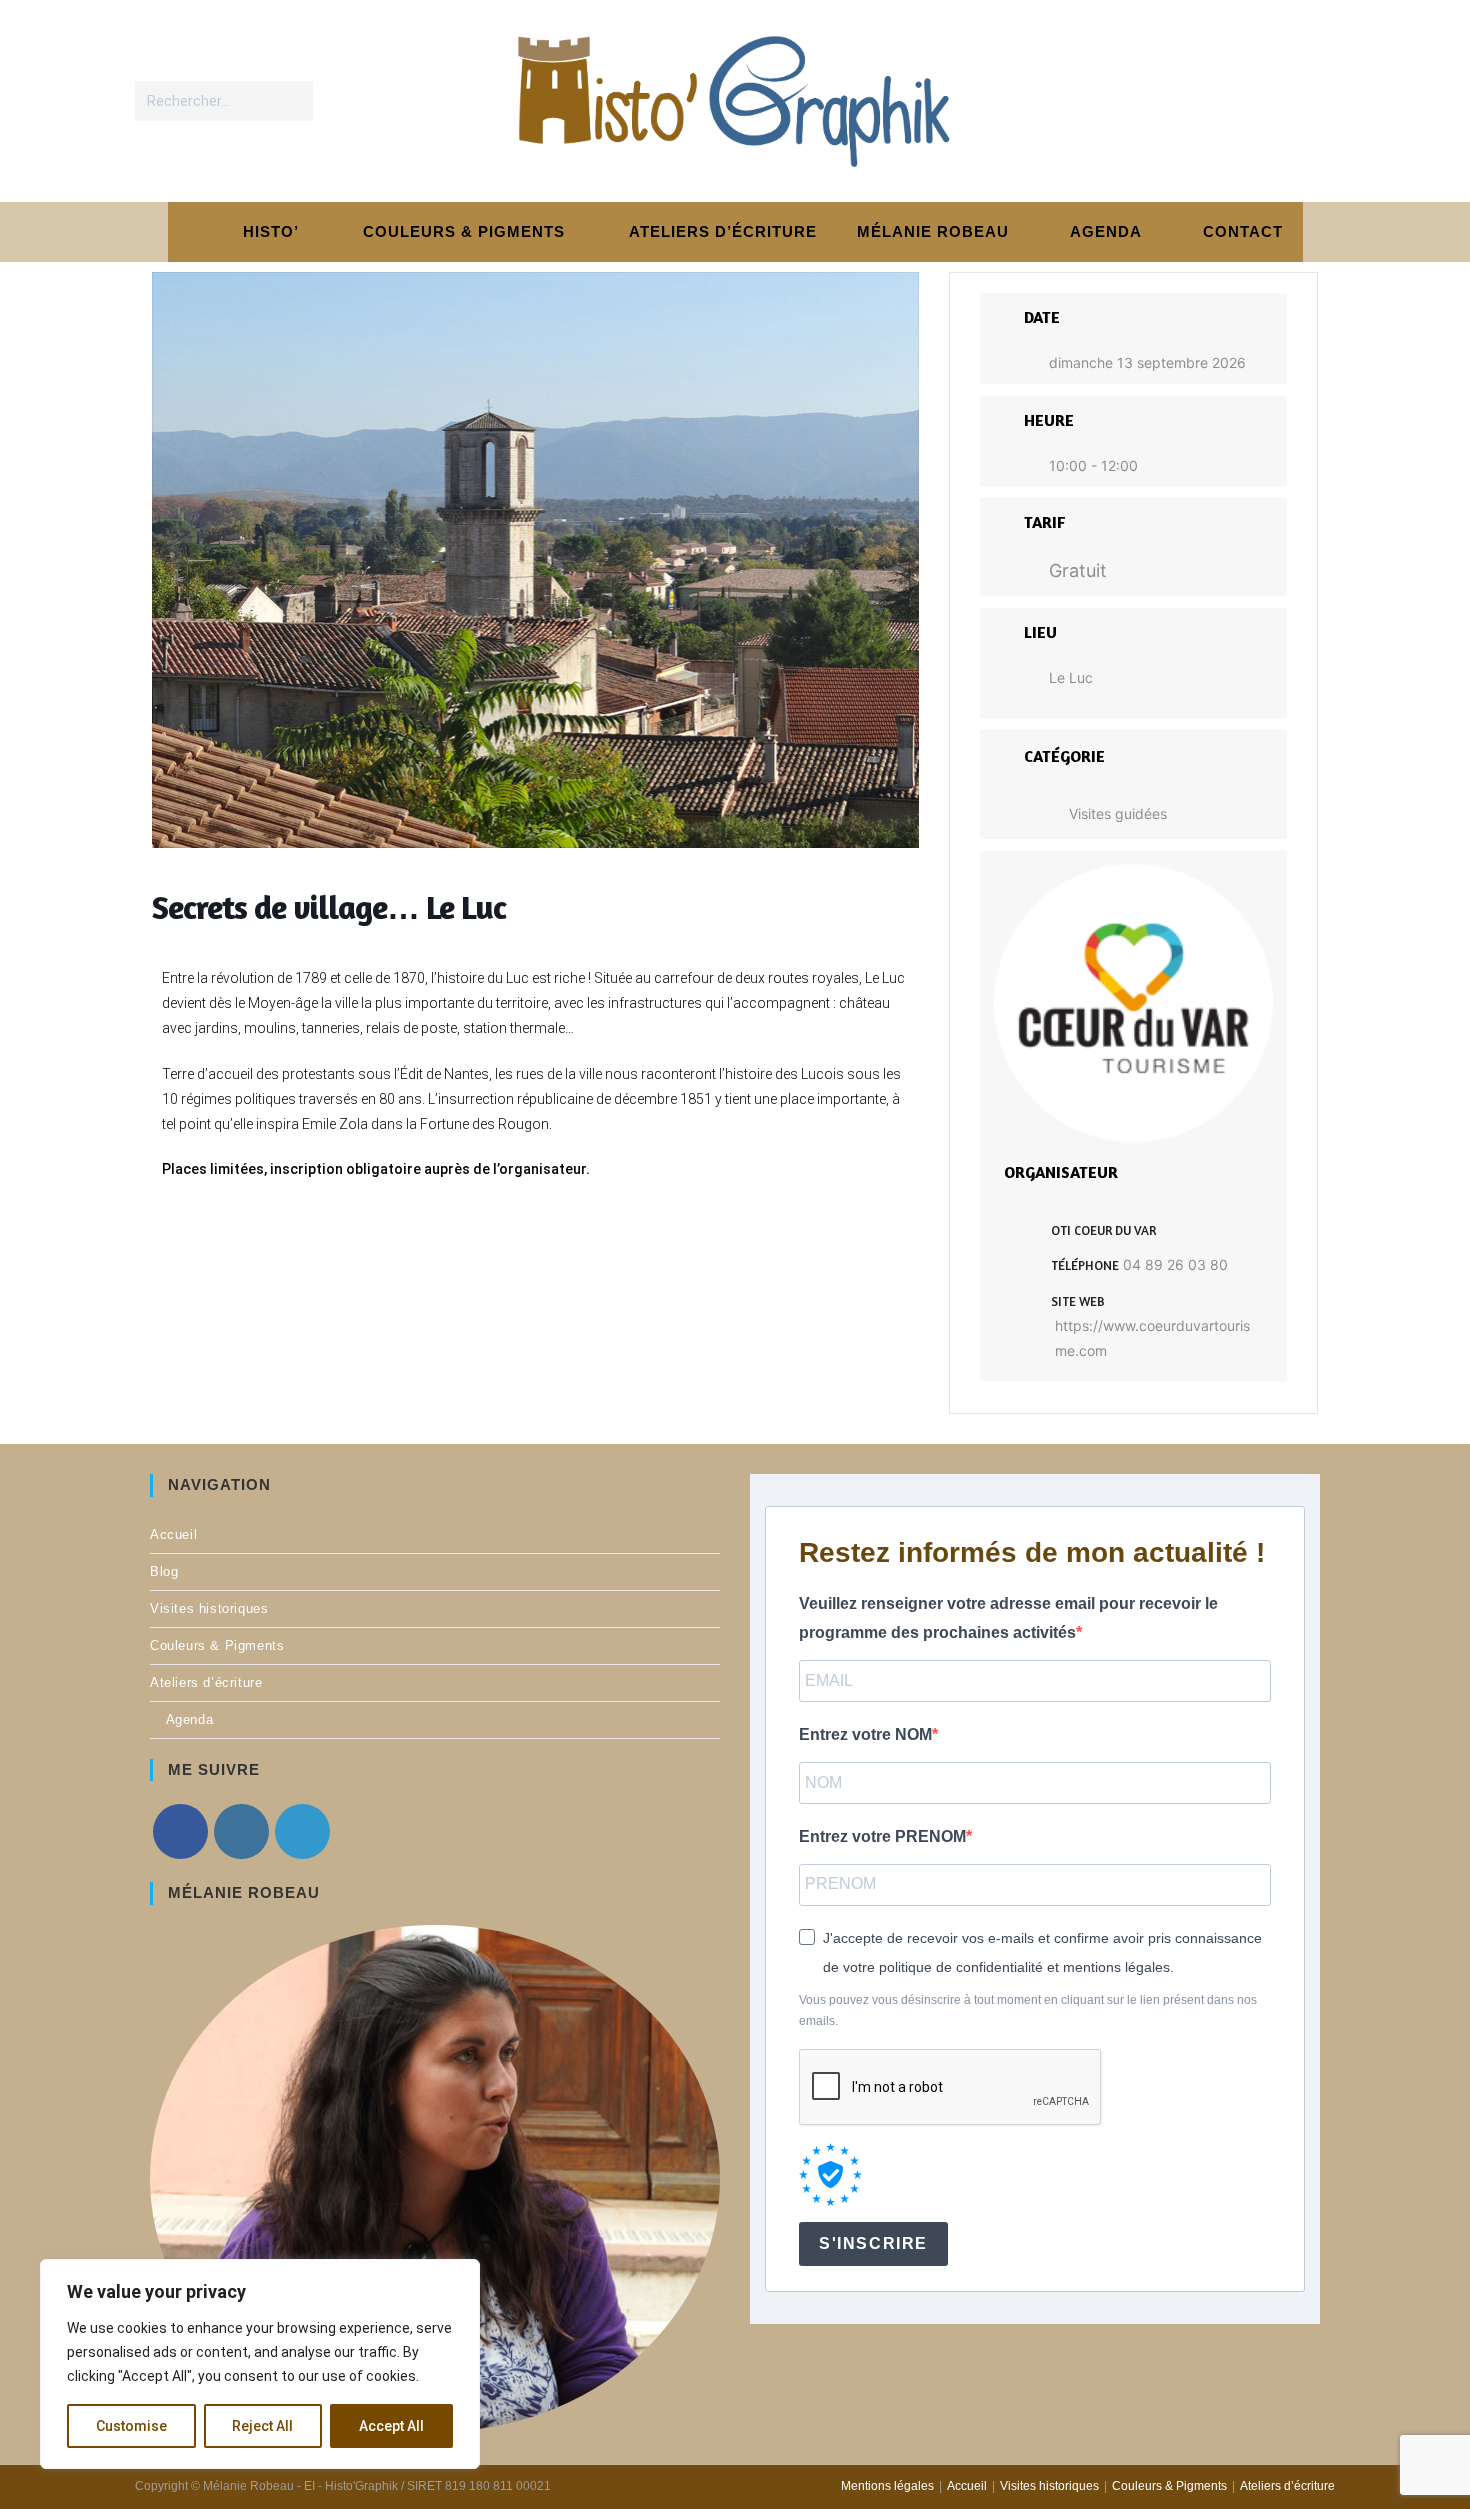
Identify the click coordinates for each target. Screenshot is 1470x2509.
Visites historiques (209, 1608)
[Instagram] (241, 1831)
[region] (260, 2364)
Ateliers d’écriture (206, 1682)
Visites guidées (1118, 813)
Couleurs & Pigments (217, 1645)
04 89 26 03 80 (1175, 1264)
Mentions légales (887, 2486)
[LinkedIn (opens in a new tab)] (1314, 100)
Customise (131, 2426)
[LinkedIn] (302, 1831)
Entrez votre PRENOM (882, 1836)
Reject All (262, 2426)
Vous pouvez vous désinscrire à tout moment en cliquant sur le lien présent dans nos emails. (1028, 2011)
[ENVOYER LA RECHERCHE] (294, 101)
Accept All (391, 2426)
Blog (164, 1571)
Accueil (173, 1534)
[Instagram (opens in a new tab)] (1273, 100)
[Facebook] (180, 1831)
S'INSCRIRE (873, 2243)
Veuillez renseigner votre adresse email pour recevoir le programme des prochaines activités (1008, 1618)
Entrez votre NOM (865, 1734)
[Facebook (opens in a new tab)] (1232, 100)
